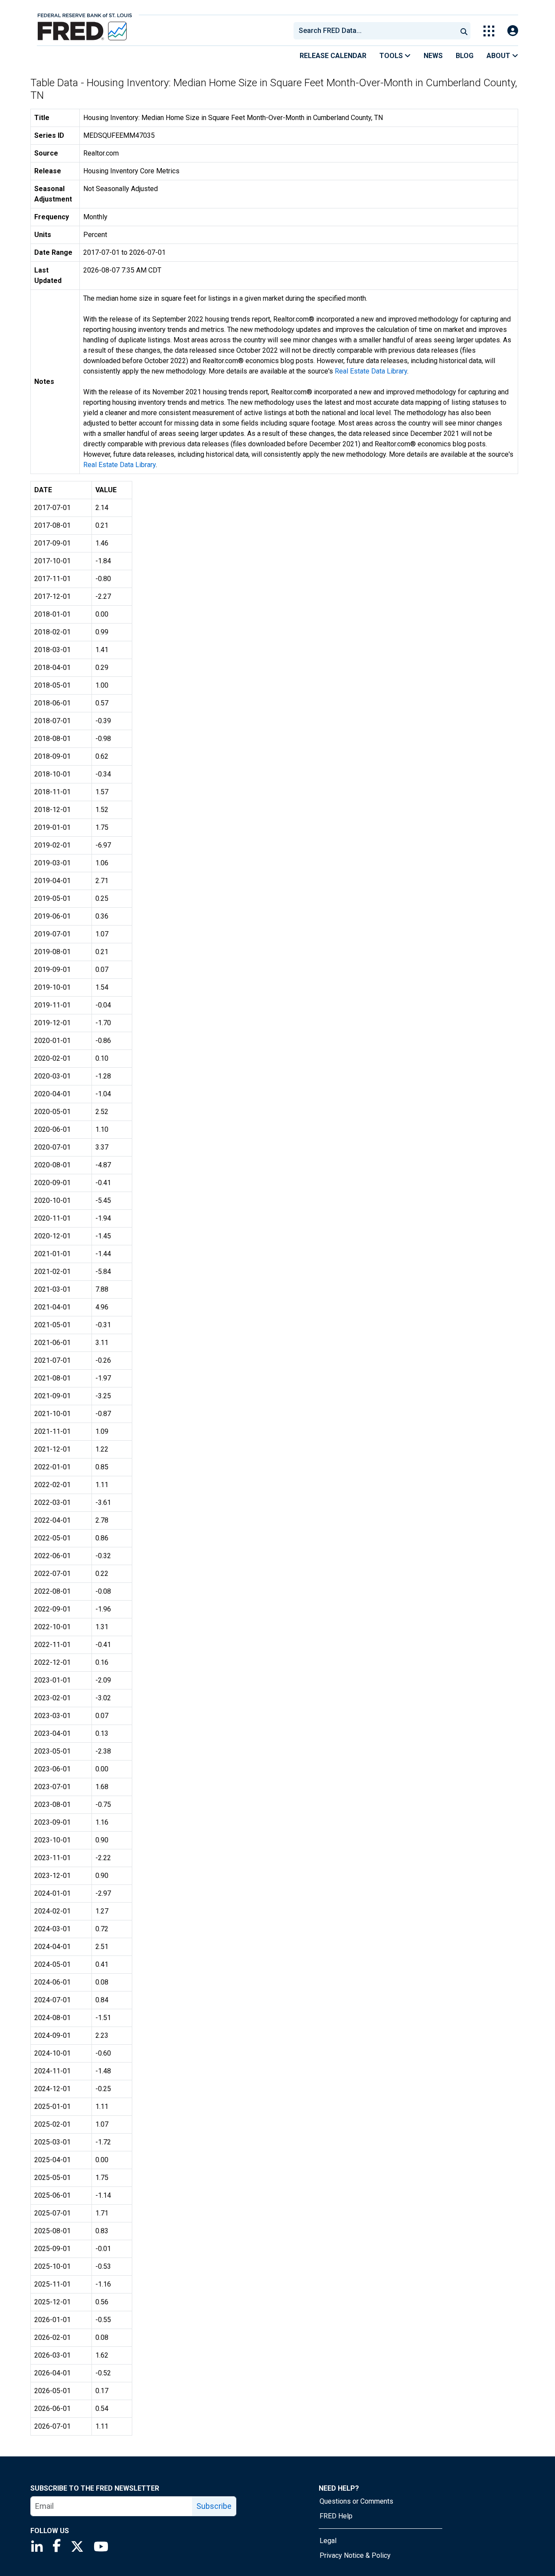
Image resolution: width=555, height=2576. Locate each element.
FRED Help (336, 2516)
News (433, 56)
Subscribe (214, 2506)
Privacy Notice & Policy (355, 2555)
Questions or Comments (356, 2501)
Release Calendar (333, 56)
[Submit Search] (464, 31)
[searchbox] (377, 31)
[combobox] (375, 31)
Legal (328, 2541)
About (499, 56)
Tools (392, 56)
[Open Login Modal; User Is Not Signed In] (513, 31)
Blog (465, 56)
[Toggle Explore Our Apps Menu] (489, 31)
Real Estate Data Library (371, 371)
